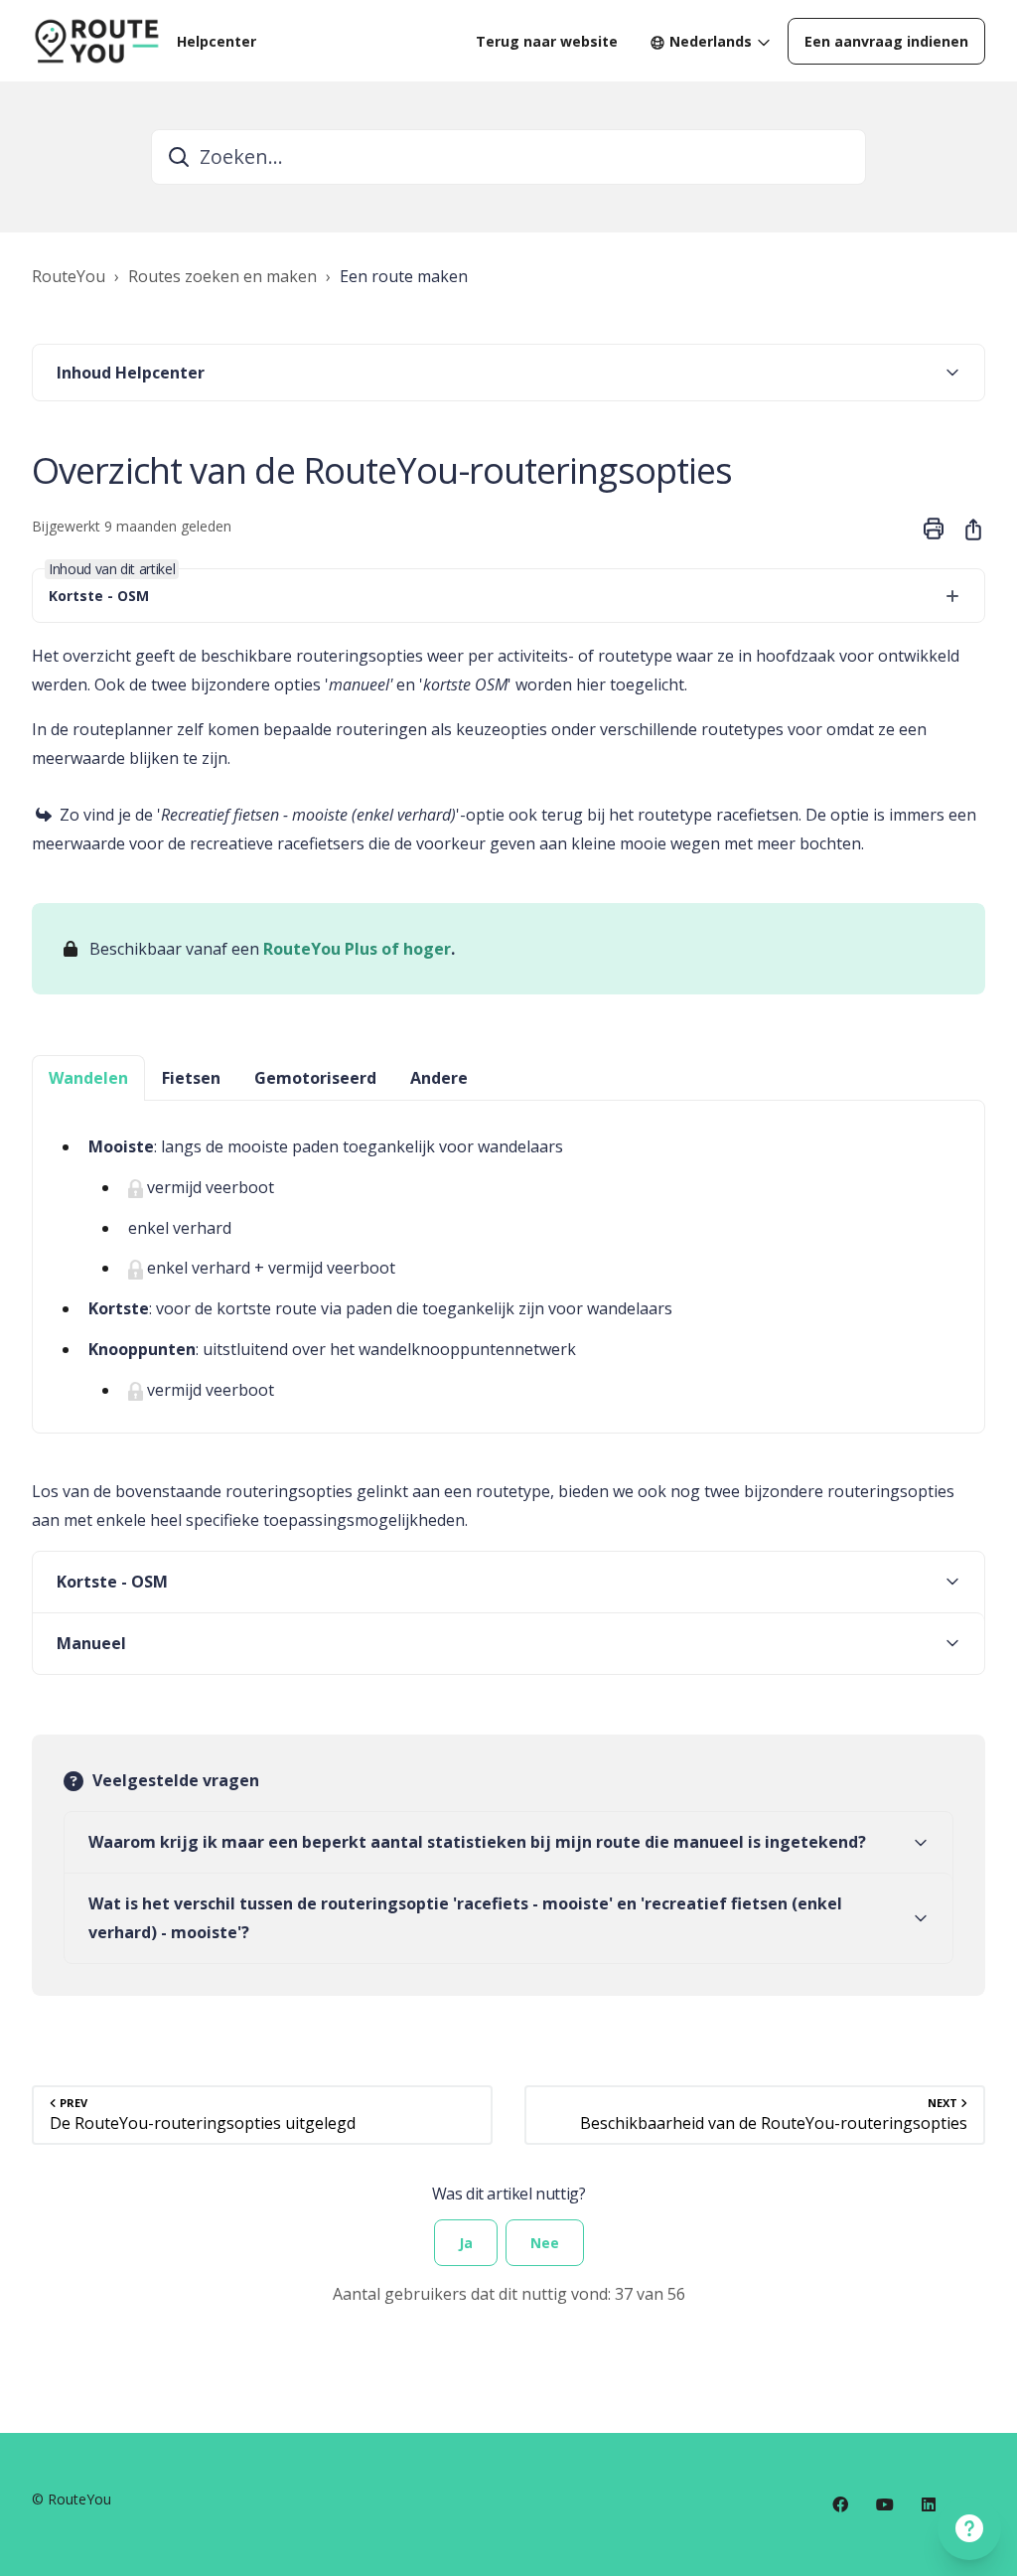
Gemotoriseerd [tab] (315, 1078)
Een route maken (404, 276)
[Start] (96, 41)
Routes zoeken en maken (222, 276)
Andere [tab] (439, 1078)
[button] (508, 373)
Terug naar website (547, 41)
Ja (466, 2243)
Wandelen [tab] (88, 1078)
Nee (545, 2243)
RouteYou (69, 276)
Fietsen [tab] (191, 1078)
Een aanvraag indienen (886, 41)
